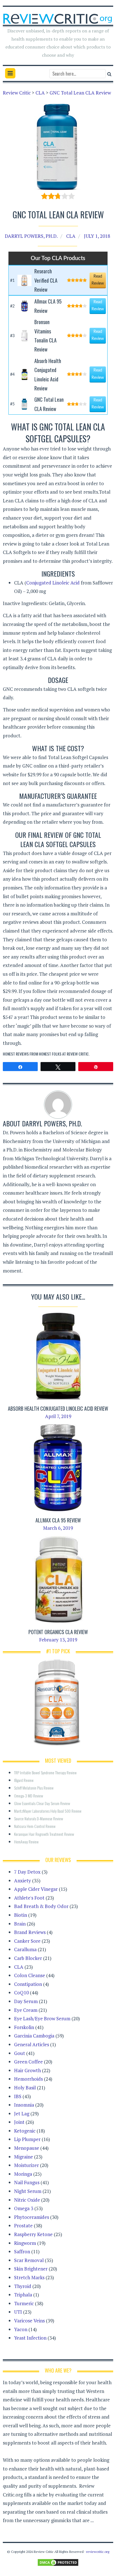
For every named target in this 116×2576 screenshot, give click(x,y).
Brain (20, 1924)
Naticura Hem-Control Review (35, 1826)
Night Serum (28, 2191)
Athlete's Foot (29, 1898)
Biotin (21, 1915)
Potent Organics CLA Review (58, 1632)
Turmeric (24, 2303)
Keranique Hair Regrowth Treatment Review (44, 1834)
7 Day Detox (27, 1872)
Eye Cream (26, 2010)
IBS (18, 2096)
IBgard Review (24, 1780)
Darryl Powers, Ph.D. (31, 236)
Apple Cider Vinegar (36, 1889)
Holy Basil (25, 2088)
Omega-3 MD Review (29, 1796)
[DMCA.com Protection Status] (58, 2562)
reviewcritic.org (98, 2552)
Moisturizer (26, 2165)
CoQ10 (21, 1993)
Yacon (21, 2329)
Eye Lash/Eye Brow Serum (42, 2018)
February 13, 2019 (58, 1640)
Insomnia (24, 2105)
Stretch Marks (29, 2277)
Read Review (98, 280)
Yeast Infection (30, 2338)
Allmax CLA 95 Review (58, 1520)
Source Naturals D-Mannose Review (39, 1818)
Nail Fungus (27, 2182)
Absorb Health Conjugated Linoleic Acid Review (58, 1408)
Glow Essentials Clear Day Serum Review (42, 1803)
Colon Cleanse (30, 1975)
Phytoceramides (32, 2217)
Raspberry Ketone (33, 2234)
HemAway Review (26, 1842)
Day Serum (26, 2001)
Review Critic (78, 1054)
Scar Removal (29, 2260)
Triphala (23, 2295)
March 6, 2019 (58, 1528)
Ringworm (25, 2243)
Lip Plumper (27, 2139)
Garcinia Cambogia (34, 2036)
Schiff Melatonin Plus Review (34, 1788)
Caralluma (25, 1949)
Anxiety (23, 1881)
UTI (18, 2312)
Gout (20, 2053)
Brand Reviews (30, 1932)
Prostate (23, 2226)
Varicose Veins (29, 2321)
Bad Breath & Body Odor (41, 1906)
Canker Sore (27, 1941)
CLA (71, 236)
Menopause (27, 2148)
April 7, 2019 (58, 1416)
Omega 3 (24, 2208)
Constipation (28, 1984)
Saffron (22, 2251)
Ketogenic (25, 2131)
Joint (19, 2122)
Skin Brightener (31, 2269)
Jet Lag (22, 2114)
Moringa (23, 2174)
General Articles (32, 2044)
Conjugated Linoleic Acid (53, 583)
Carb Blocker (28, 1958)
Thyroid (23, 2286)
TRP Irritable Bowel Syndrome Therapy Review (45, 1772)
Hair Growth (27, 2070)
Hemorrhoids (28, 2079)
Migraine (24, 2157)
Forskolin (24, 2027)
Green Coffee (28, 2062)
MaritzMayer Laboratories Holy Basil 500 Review (48, 1811)
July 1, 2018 (97, 236)
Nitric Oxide (27, 2200)
